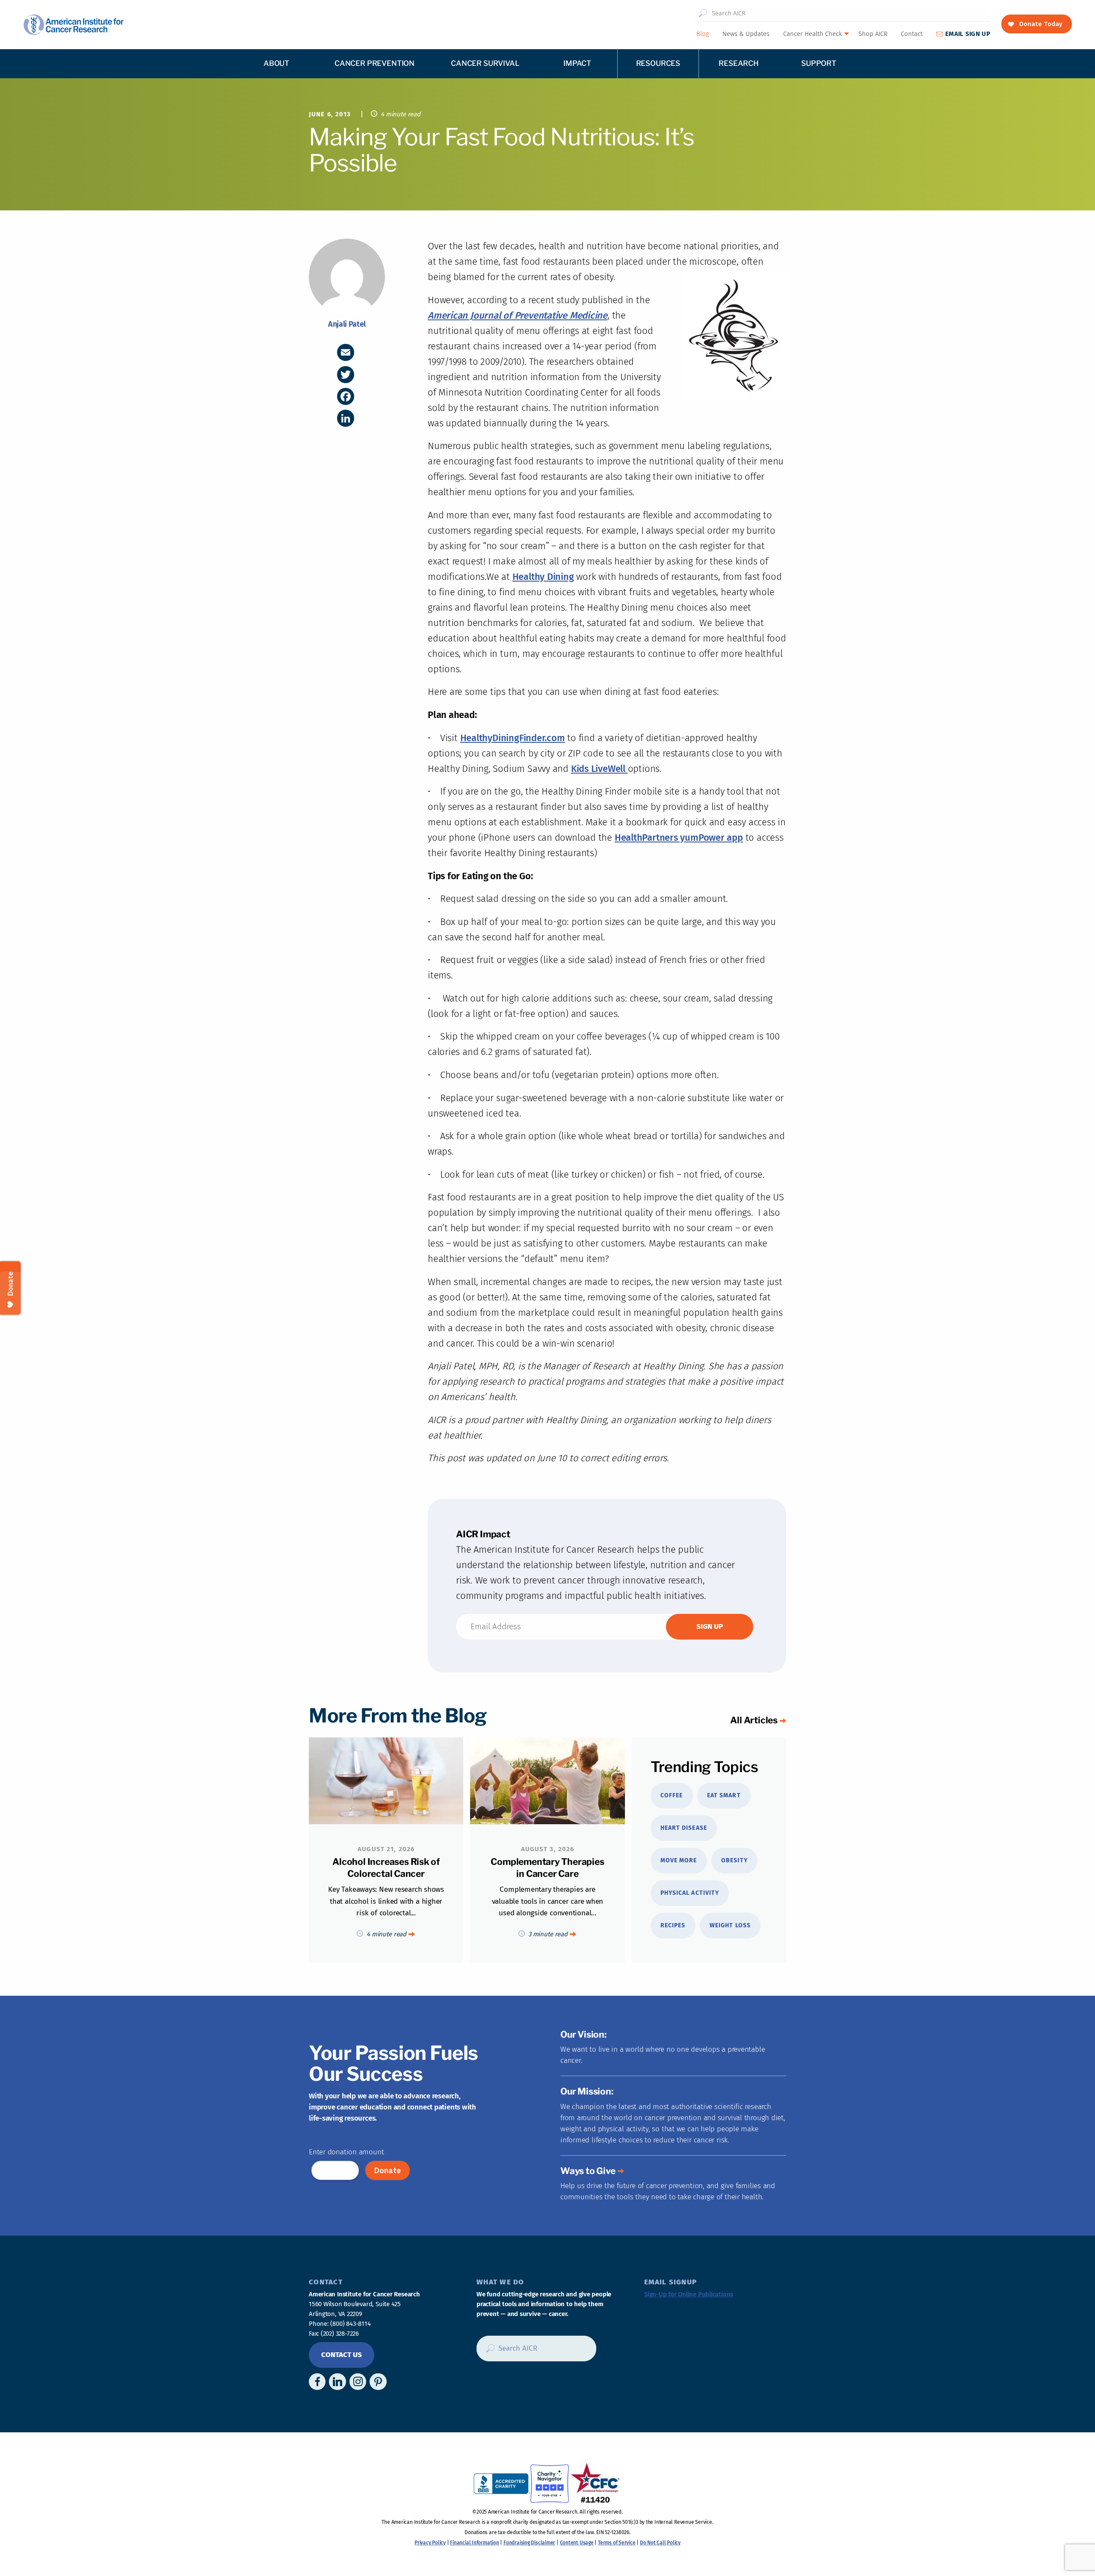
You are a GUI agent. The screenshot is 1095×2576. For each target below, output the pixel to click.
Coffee (672, 1795)
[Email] (346, 352)
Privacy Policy (430, 2543)
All (754, 1720)
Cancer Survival (485, 63)
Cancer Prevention (374, 63)
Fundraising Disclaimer (529, 2543)
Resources (658, 63)
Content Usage (577, 2543)
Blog (703, 34)
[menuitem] (702, 34)
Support (819, 63)
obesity (734, 1860)
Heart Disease (684, 1828)
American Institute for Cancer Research (73, 25)
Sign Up (968, 34)
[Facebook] (346, 396)
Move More (679, 1860)
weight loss (730, 1925)
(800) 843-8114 (350, 2324)
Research (739, 63)
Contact (912, 34)
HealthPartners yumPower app (679, 837)
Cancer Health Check (812, 34)
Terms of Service (617, 2543)
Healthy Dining (543, 577)
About (276, 63)
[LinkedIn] (346, 418)
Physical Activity (690, 1893)
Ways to (588, 2171)
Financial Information (474, 2543)
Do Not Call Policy (660, 2543)
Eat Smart (724, 1795)
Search (703, 13)
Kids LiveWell (599, 769)
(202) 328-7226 (340, 2334)
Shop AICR (873, 34)
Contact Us (342, 2355)
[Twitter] (346, 375)
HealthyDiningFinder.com (513, 738)
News (746, 34)
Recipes (673, 1925)
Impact (577, 63)
